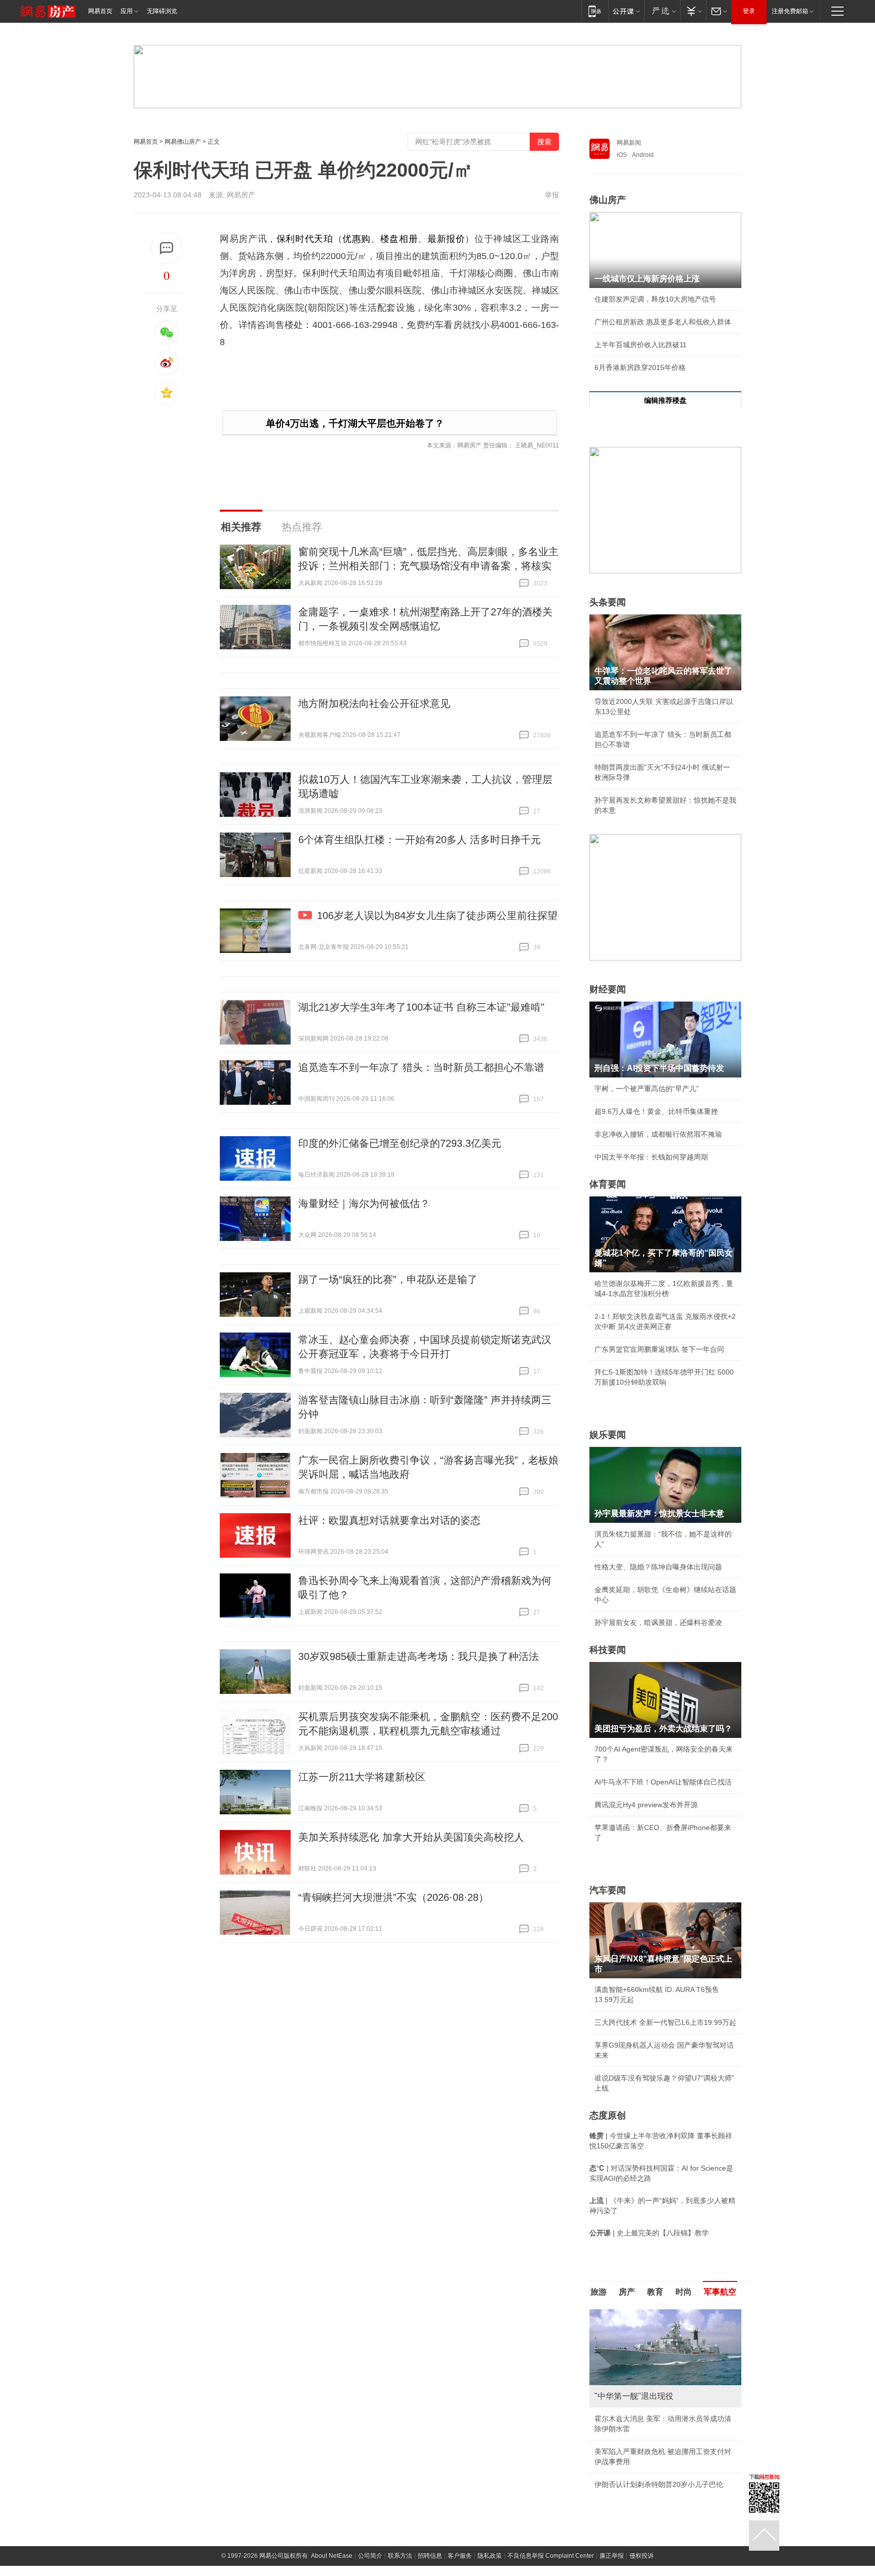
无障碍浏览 (162, 11)
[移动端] (595, 11)
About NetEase (332, 2556)
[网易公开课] (626, 11)
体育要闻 (608, 1184)
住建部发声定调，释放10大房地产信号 (655, 299)
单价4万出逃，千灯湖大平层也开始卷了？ (355, 423)
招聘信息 (430, 2556)
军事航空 (720, 2292)
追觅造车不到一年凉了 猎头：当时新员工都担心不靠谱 (421, 1067)
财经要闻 (608, 989)
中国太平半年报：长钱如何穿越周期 (651, 1157)
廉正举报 (612, 2556)
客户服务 (460, 2556)
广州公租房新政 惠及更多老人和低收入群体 (663, 322)
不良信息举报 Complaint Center (551, 2556)
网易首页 (100, 11)
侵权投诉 (642, 2556)
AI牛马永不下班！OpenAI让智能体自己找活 (663, 1782)
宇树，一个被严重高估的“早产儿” (647, 1089)
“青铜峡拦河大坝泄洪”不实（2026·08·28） (393, 1897)
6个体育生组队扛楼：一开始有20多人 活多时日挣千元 (420, 840)
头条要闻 (608, 602)
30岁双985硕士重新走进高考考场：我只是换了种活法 (419, 1656)
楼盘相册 (399, 239)
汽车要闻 (608, 1890)
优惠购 (356, 239)
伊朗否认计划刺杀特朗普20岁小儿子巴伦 (659, 2484)
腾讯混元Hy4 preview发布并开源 (646, 1805)
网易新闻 (629, 143)
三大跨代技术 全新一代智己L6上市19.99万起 (665, 2022)
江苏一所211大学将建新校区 (362, 1777)
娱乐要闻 (608, 1435)
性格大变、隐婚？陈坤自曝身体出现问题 (658, 1567)
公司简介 (370, 2556)
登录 (749, 11)
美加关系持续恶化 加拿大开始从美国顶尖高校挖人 (411, 1837)
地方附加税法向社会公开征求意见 (374, 703)
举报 (552, 195)
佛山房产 (608, 200)
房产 (627, 2292)
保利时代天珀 (305, 239)
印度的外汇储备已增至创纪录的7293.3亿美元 (400, 1143)
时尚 (684, 2292)
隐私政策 (490, 2556)
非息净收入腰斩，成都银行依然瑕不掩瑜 (658, 1134)
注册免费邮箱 (790, 11)
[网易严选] (662, 11)
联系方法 (400, 2556)
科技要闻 (608, 1650)
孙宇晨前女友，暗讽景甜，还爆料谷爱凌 (658, 1623)
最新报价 (446, 239)
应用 (127, 11)
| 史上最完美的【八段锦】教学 (649, 2233)
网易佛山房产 (183, 142)
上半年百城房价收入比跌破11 (641, 345)
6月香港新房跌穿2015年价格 (640, 367)
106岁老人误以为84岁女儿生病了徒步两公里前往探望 (437, 916)
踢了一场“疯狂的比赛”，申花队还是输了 (388, 1279)
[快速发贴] (167, 248)
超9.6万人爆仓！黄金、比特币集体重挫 (656, 1111)
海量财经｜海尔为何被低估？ (364, 1203)
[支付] (693, 11)
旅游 (599, 2292)
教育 (655, 2292)
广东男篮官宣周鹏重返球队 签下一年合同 (659, 1349)
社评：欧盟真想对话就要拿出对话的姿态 (389, 1520)
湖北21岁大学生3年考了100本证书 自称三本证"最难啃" (421, 1007)
